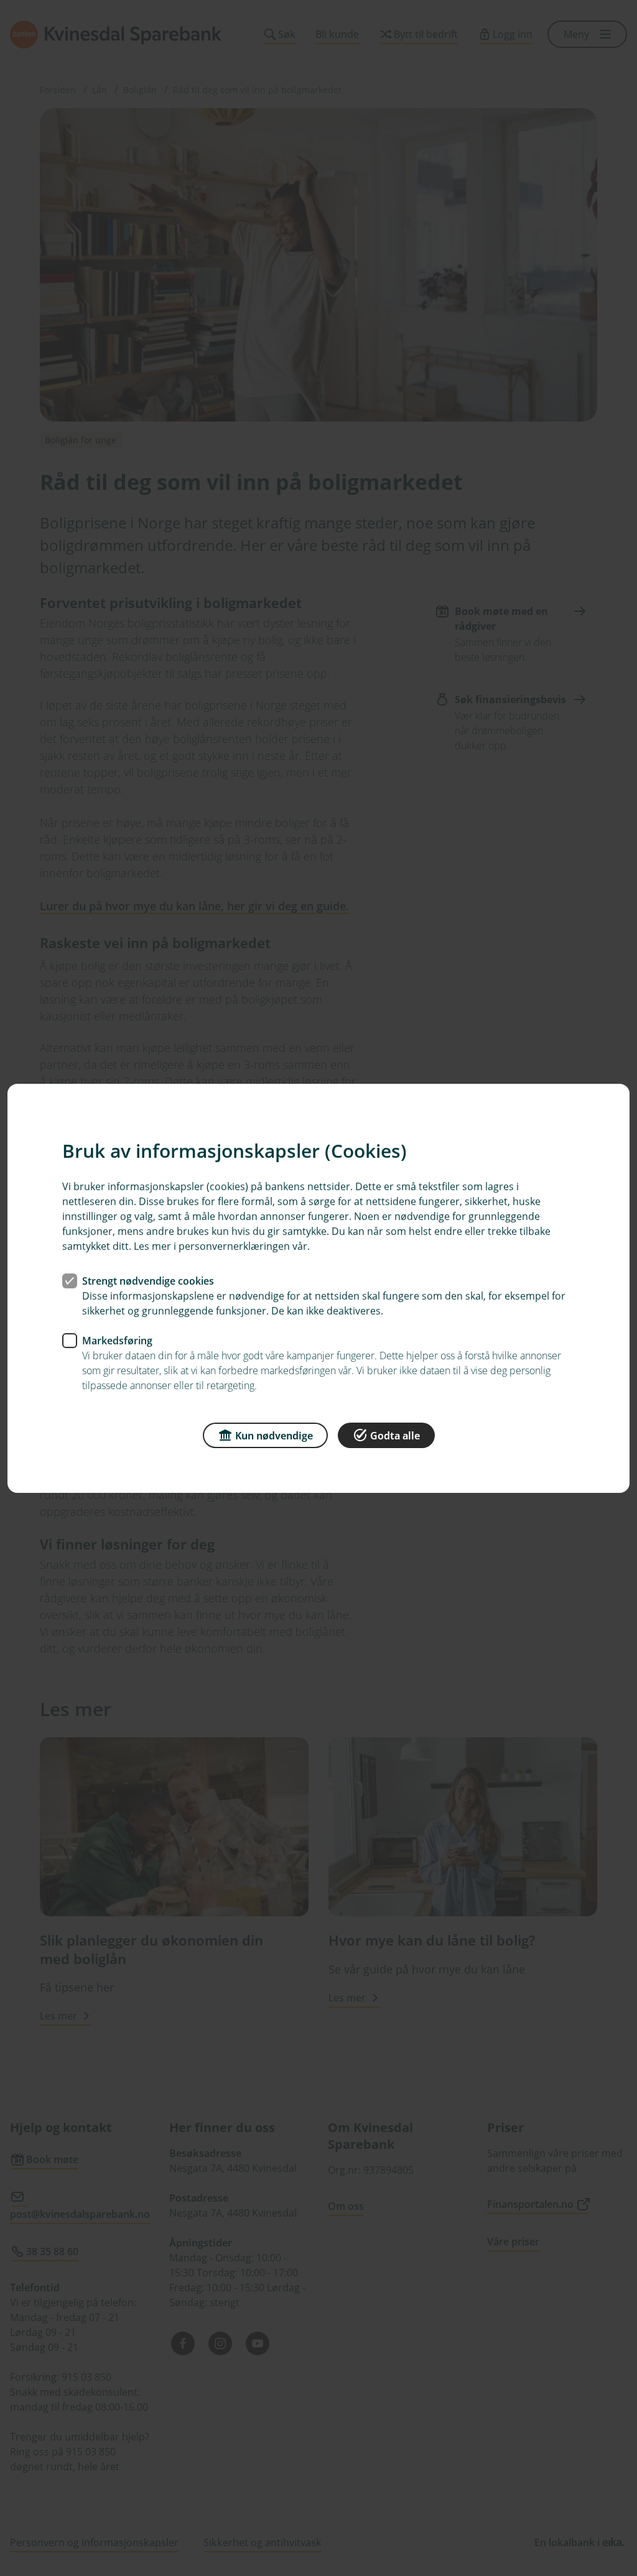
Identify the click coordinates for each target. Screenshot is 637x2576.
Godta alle (395, 1435)
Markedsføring (117, 1340)
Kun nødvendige (274, 1435)
